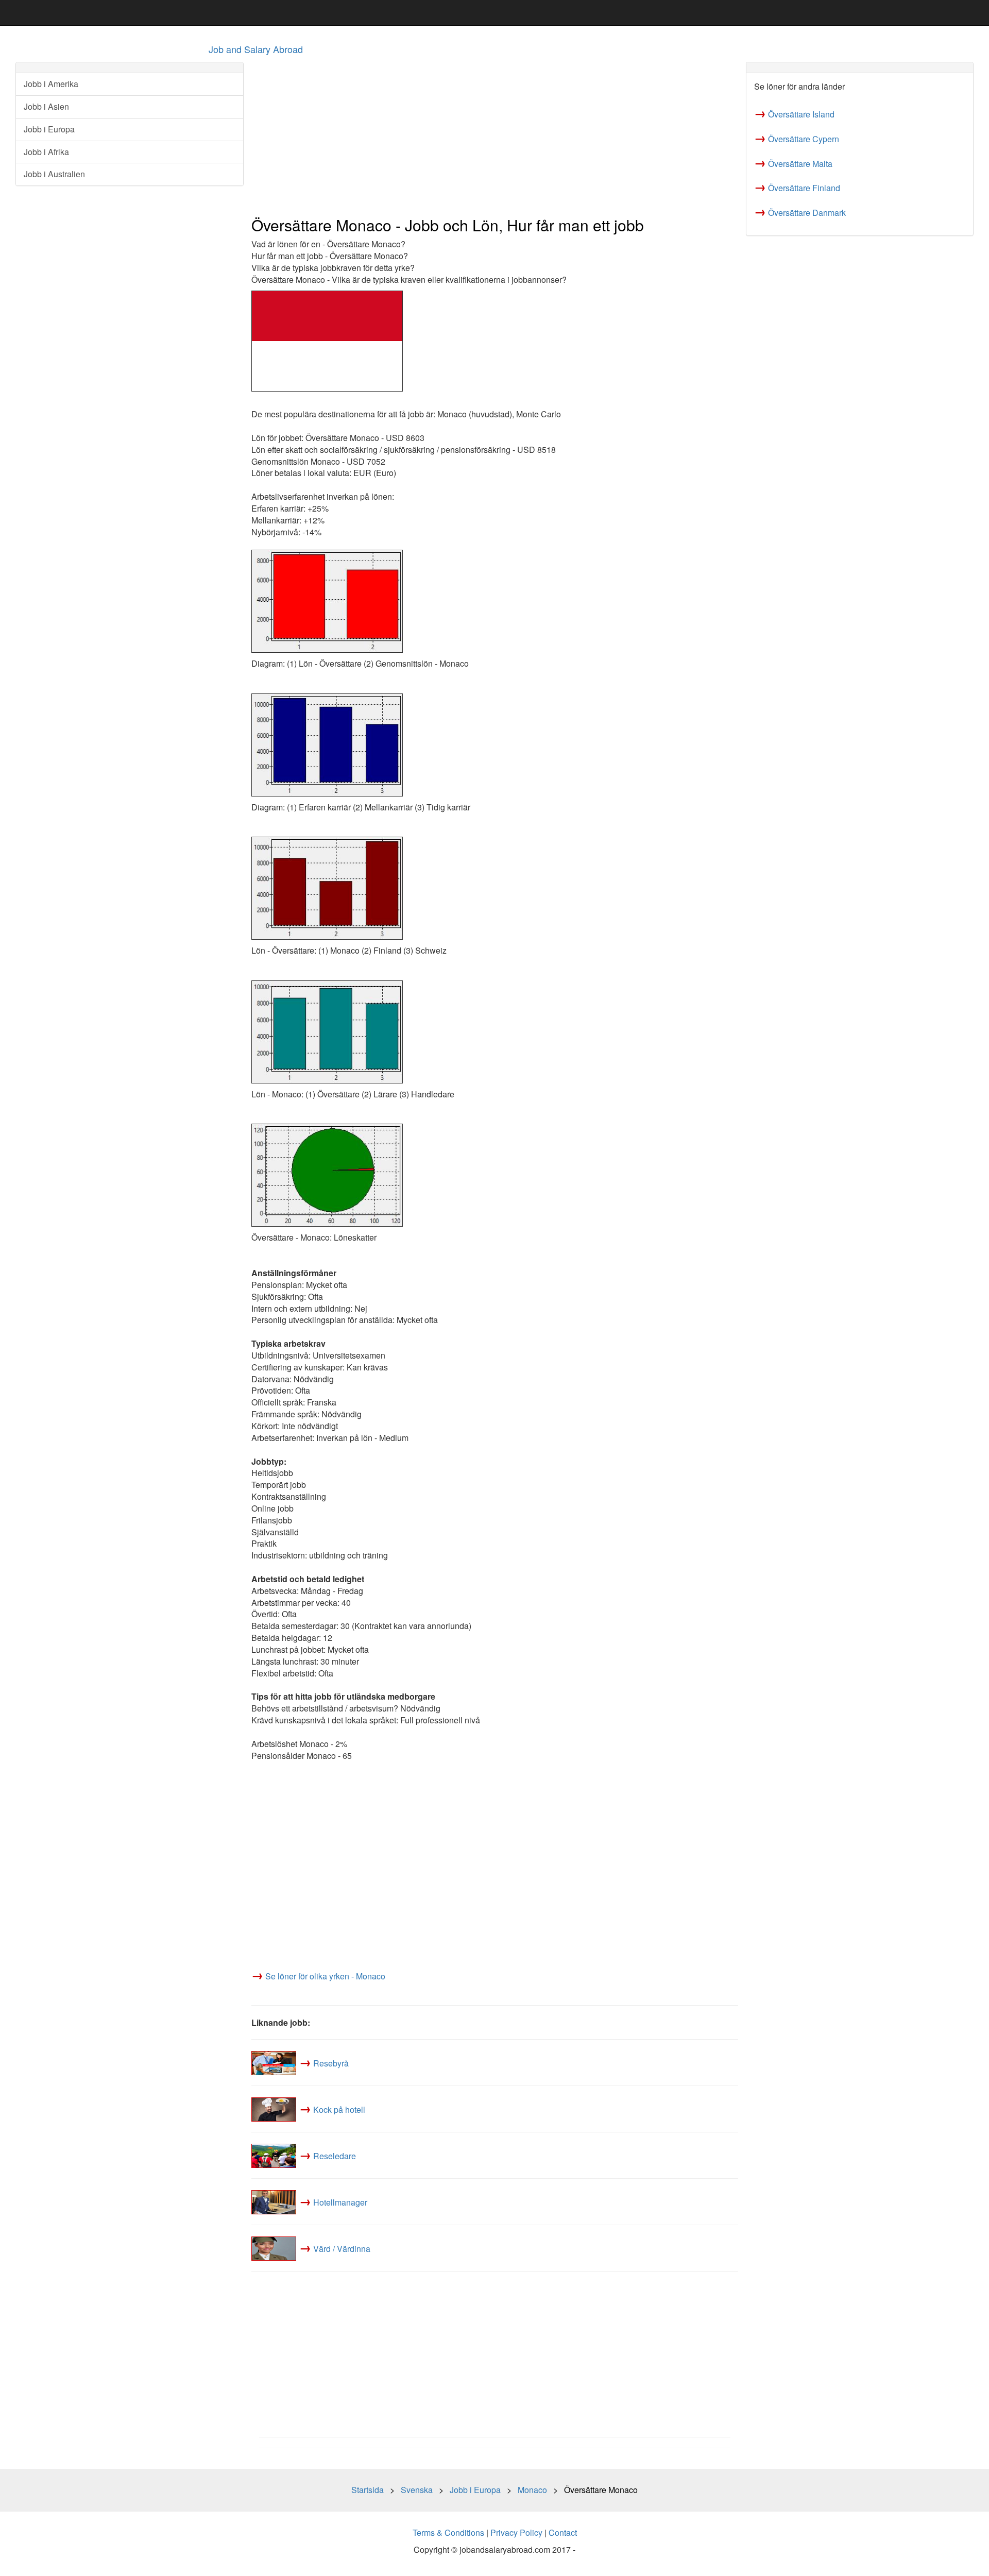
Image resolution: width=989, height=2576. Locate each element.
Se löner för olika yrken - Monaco (325, 1976)
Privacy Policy (516, 2532)
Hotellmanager (340, 2202)
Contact (563, 2532)
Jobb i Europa (49, 129)
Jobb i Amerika (51, 84)
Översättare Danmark (807, 213)
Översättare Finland (804, 188)
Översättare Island (801, 114)
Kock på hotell (339, 2109)
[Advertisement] (495, 134)
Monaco (532, 2490)
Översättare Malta (800, 164)
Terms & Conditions (448, 2532)
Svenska (417, 2490)
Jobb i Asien (46, 106)
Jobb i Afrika (46, 152)
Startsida (368, 2490)
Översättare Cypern (804, 139)
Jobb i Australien (54, 174)
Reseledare (335, 2156)
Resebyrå (331, 2063)
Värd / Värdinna (342, 2249)
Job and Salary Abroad (256, 49)
